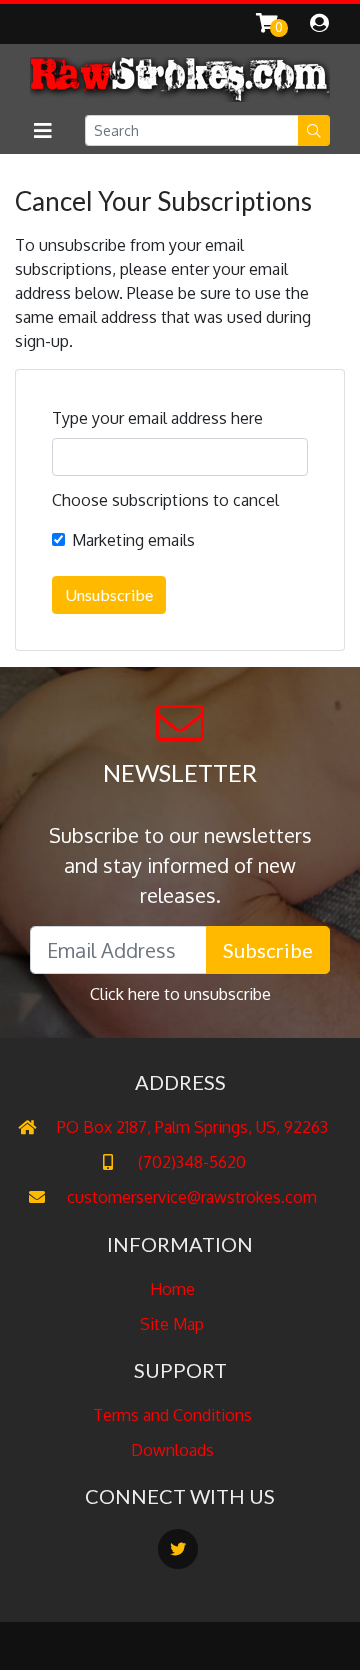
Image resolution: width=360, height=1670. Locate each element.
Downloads (172, 1450)
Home (172, 1289)
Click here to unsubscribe (180, 994)
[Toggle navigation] (42, 130)
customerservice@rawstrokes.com (190, 1197)
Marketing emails (133, 540)
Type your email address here (157, 418)
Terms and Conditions (172, 1415)
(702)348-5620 (190, 1162)
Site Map (172, 1324)
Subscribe (268, 950)
